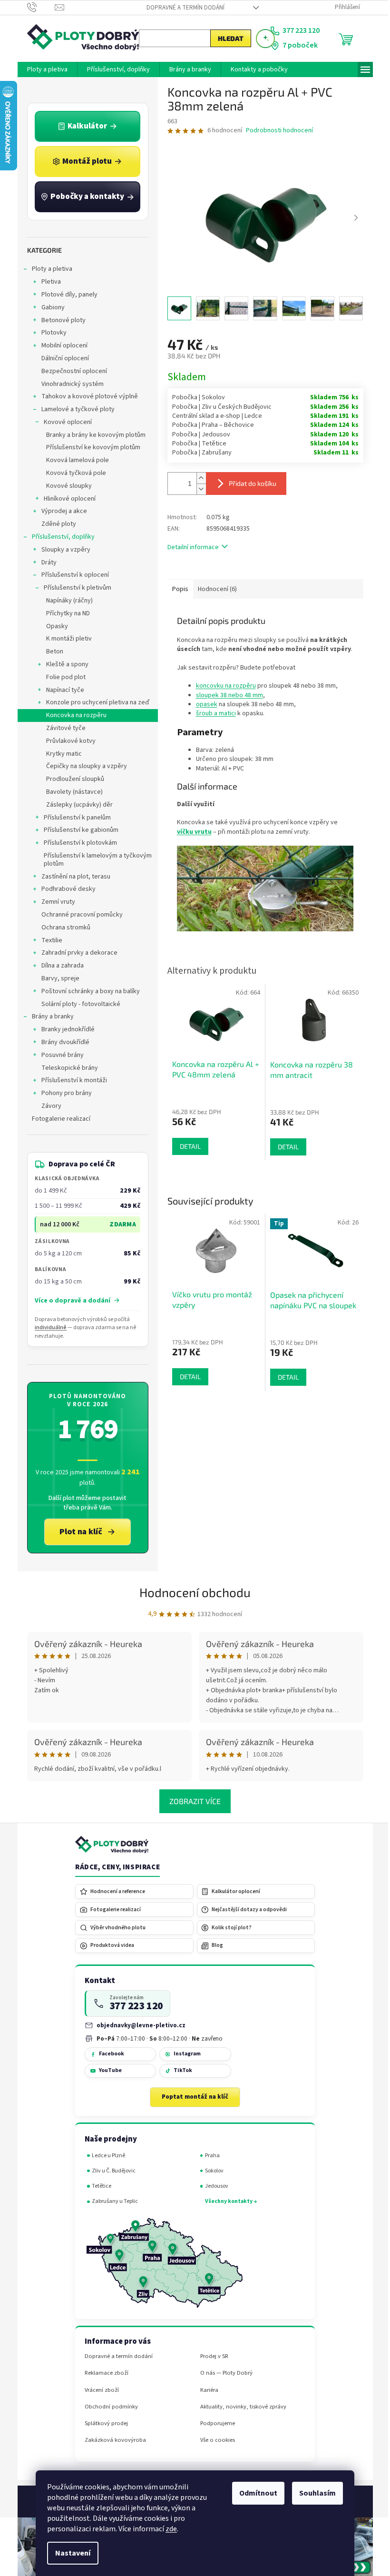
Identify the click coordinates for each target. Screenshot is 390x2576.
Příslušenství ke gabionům (77, 830)
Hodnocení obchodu (192, 1592)
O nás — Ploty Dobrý (223, 2373)
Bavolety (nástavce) (71, 792)
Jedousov (213, 2186)
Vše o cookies (214, 2440)
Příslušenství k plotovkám (77, 843)
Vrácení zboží (98, 2390)
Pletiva (47, 282)
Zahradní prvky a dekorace (76, 953)
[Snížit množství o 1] (197, 489)
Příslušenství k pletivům (74, 588)
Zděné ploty (55, 524)
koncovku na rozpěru (222, 686)
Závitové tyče (62, 728)
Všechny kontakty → (227, 2201)
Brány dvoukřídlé (62, 1042)
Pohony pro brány (63, 1093)
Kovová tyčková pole (72, 473)
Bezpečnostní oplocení (70, 371)
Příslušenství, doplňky (59, 537)
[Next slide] (352, 218)
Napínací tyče (61, 690)
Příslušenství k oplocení (71, 575)
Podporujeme (214, 2423)
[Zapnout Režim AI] (262, 39)
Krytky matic (60, 754)
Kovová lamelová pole (74, 460)
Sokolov (210, 2171)
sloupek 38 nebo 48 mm (226, 695)
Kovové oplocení (64, 422)
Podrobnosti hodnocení (276, 131)
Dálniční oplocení (61, 358)
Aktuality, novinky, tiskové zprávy (239, 2407)
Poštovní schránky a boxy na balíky (87, 991)
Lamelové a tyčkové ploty (74, 409)
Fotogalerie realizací (57, 1119)
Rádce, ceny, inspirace (114, 1867)
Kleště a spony (63, 664)
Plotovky (50, 333)
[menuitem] (44, 69)
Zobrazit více (192, 1801)
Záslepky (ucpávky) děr (76, 805)
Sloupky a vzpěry (62, 550)
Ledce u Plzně (105, 2156)
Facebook (108, 2054)
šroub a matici (212, 713)
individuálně (47, 1327)
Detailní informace (189, 547)
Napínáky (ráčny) (66, 601)
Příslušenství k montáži (70, 1080)
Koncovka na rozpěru (73, 715)
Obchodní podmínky (107, 2407)
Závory (48, 1106)
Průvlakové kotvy (67, 741)
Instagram (183, 2054)
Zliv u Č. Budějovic (110, 2171)
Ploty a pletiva (48, 269)
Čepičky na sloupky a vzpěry (83, 766)
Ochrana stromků (62, 928)
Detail (186, 1377)
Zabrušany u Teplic (112, 2201)
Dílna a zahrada (59, 966)
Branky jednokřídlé (64, 1029)
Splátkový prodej (102, 2423)
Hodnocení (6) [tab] (214, 589)
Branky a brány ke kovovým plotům (92, 435)
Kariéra (205, 2390)
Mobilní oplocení (61, 345)
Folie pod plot (62, 677)
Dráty (45, 563)
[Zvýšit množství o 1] (197, 478)
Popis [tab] (176, 589)
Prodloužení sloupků (71, 779)
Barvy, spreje (57, 978)
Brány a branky (49, 1017)
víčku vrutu (190, 832)
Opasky (53, 626)
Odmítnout (255, 2493)
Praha (209, 2156)
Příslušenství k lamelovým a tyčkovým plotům (94, 860)
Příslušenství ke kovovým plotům (89, 447)
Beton (51, 651)
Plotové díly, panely (66, 295)
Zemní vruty (54, 902)
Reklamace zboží (103, 2373)
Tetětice (98, 2186)
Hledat (227, 38)
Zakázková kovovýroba (112, 2440)
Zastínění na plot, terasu (72, 877)
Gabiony (49, 307)
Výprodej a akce (60, 511)
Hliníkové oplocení (66, 499)
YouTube (107, 2070)
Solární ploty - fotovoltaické (77, 1004)
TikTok (179, 2070)
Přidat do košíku (249, 483)
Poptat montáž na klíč (192, 2097)
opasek (203, 704)
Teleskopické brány (66, 1068)
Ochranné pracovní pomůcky (78, 915)
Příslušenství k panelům (73, 818)
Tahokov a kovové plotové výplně (86, 396)
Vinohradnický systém (69, 384)
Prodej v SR (210, 2356)
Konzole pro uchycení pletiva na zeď (94, 702)
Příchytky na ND (64, 613)
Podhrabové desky (65, 889)
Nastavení (69, 2553)
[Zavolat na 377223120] (37, 7)
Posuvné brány (59, 1055)
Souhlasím (314, 2493)
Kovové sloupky (65, 486)
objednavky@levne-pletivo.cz (138, 2025)
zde (168, 2529)
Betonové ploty (60, 320)
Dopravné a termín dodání (182, 8)
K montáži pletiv (65, 639)
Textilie (48, 940)
